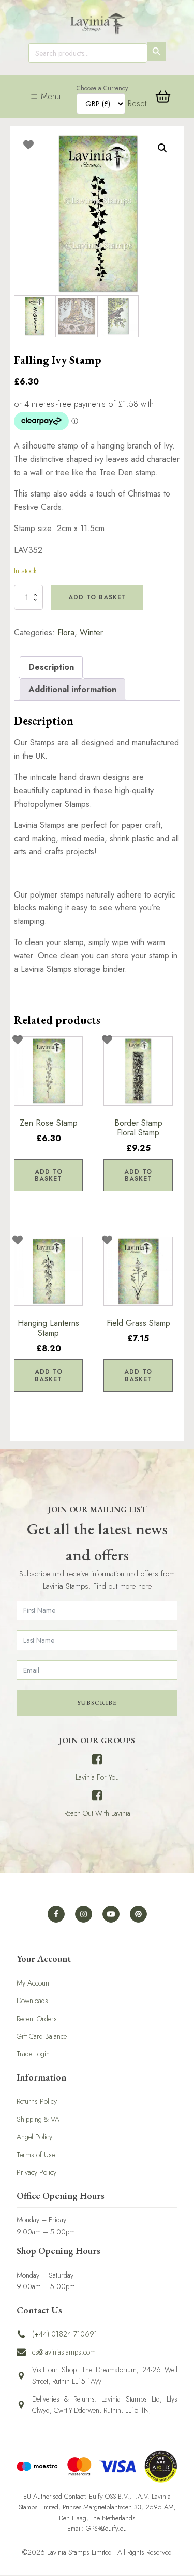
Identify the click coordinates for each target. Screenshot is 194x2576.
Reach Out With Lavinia (97, 1813)
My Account (34, 1983)
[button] (162, 148)
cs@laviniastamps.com (64, 2352)
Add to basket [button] (49, 1175)
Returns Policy (37, 2101)
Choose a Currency (102, 88)
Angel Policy (34, 2137)
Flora (66, 633)
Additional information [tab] (72, 689)
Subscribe (97, 1703)
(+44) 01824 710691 (65, 2334)
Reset (137, 103)
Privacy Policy (36, 2172)
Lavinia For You (97, 1777)
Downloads (32, 2001)
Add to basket (97, 597)
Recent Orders (37, 2019)
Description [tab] (51, 667)
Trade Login (33, 2054)
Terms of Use (36, 2155)
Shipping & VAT (40, 2119)
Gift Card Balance (42, 2036)
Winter (91, 633)
